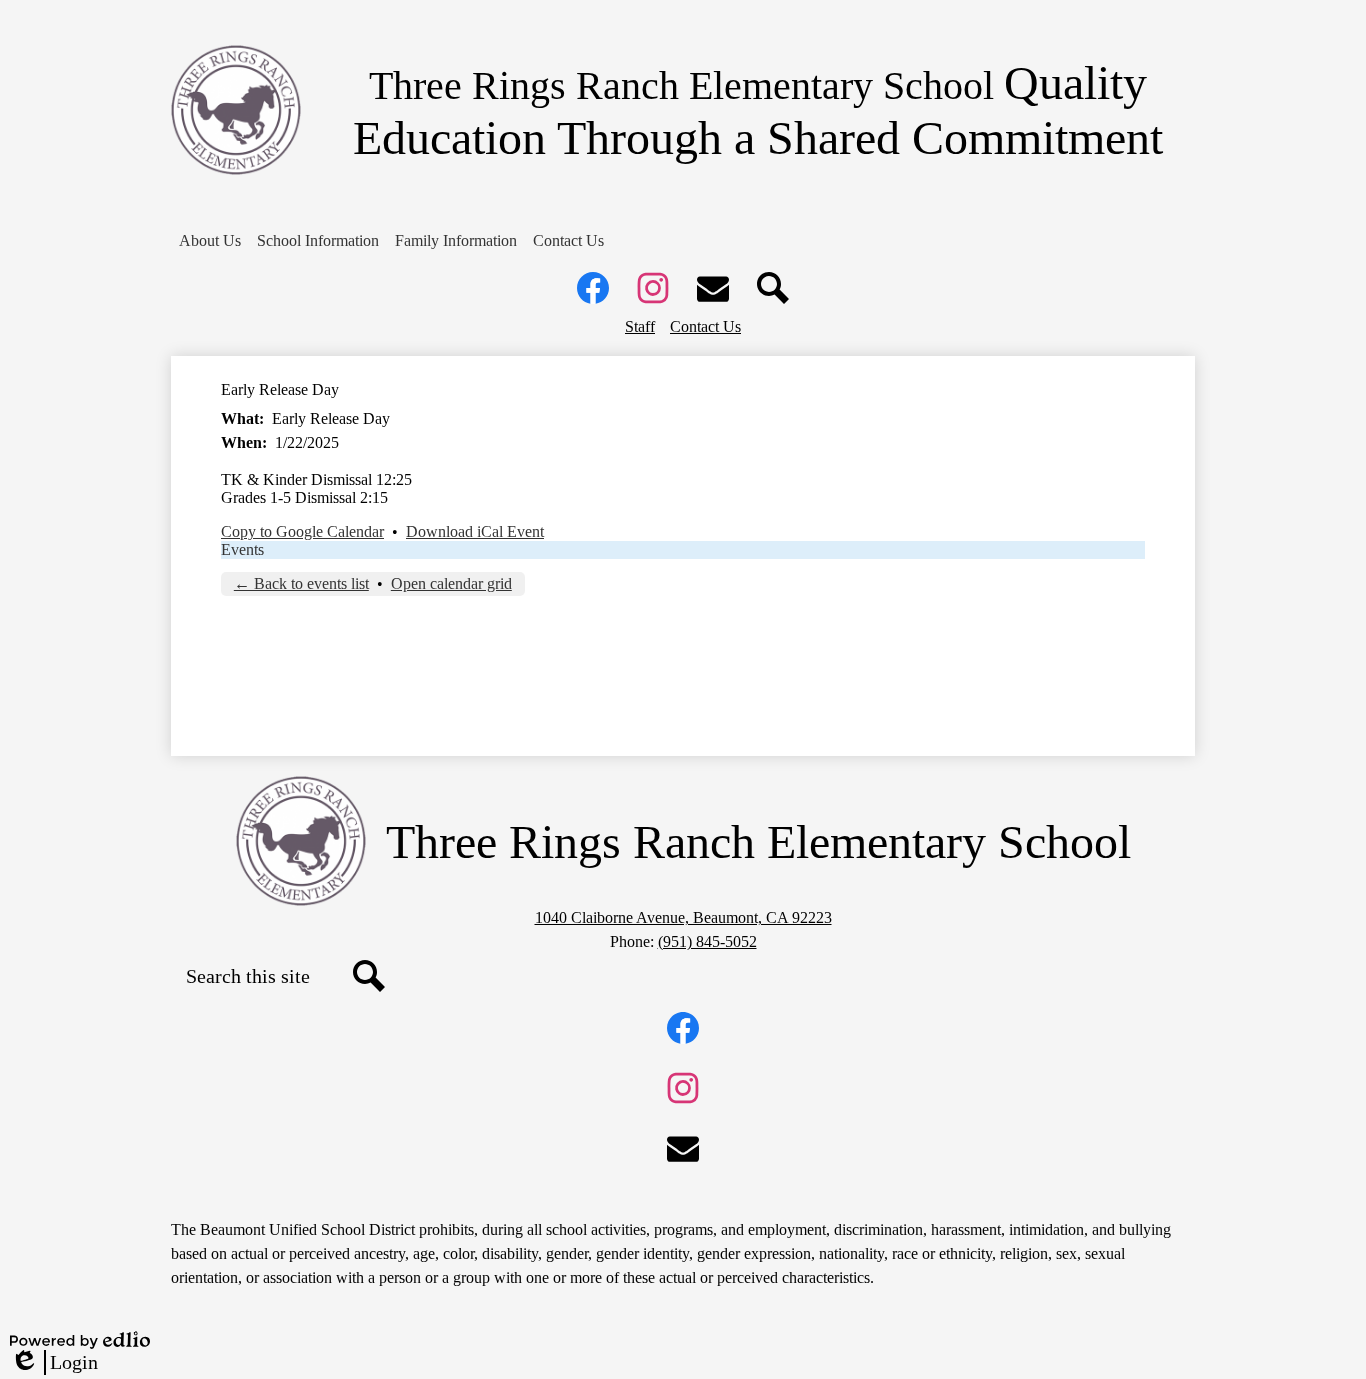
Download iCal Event (475, 531)
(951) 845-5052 (707, 941)
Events (242, 549)
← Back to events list (301, 583)
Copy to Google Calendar (302, 531)
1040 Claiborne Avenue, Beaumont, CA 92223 (683, 917)
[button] (210, 241)
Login (54, 1363)
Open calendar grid (451, 583)
